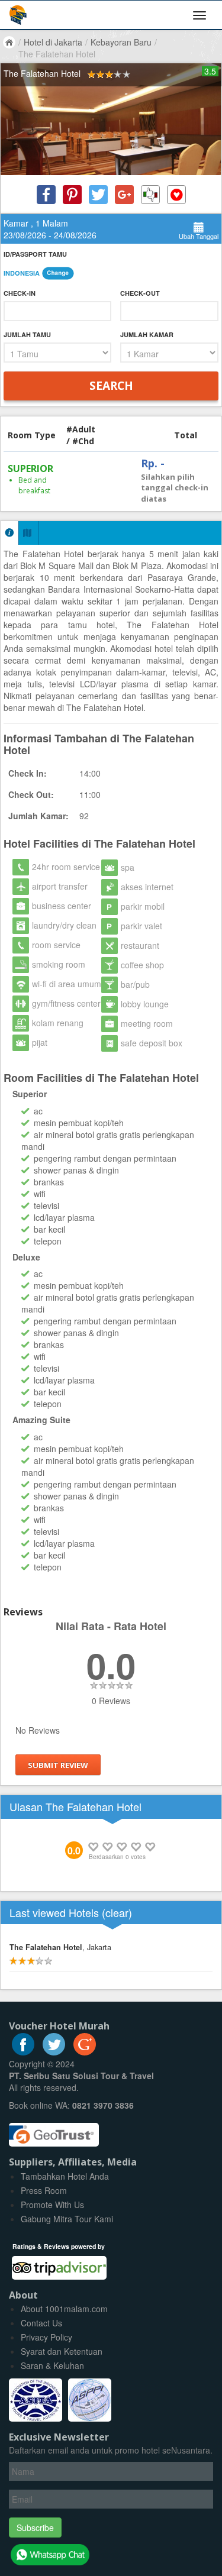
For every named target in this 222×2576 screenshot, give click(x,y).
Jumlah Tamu (27, 334)
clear (117, 1912)
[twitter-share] (98, 195)
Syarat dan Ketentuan (62, 2351)
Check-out (140, 293)
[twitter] (54, 2052)
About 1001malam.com (64, 2309)
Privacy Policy (46, 2337)
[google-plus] (85, 2052)
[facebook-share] (46, 195)
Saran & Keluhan (52, 2365)
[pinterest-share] (72, 195)
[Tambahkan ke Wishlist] (176, 195)
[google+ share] (124, 195)
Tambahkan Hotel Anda (65, 2176)
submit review (58, 1765)
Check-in (20, 293)
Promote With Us (52, 2205)
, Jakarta (60, 1947)
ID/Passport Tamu (35, 254)
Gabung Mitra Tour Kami (67, 2219)
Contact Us (41, 2323)
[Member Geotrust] (54, 2131)
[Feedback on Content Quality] (150, 195)
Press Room (44, 2190)
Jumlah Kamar (147, 334)
